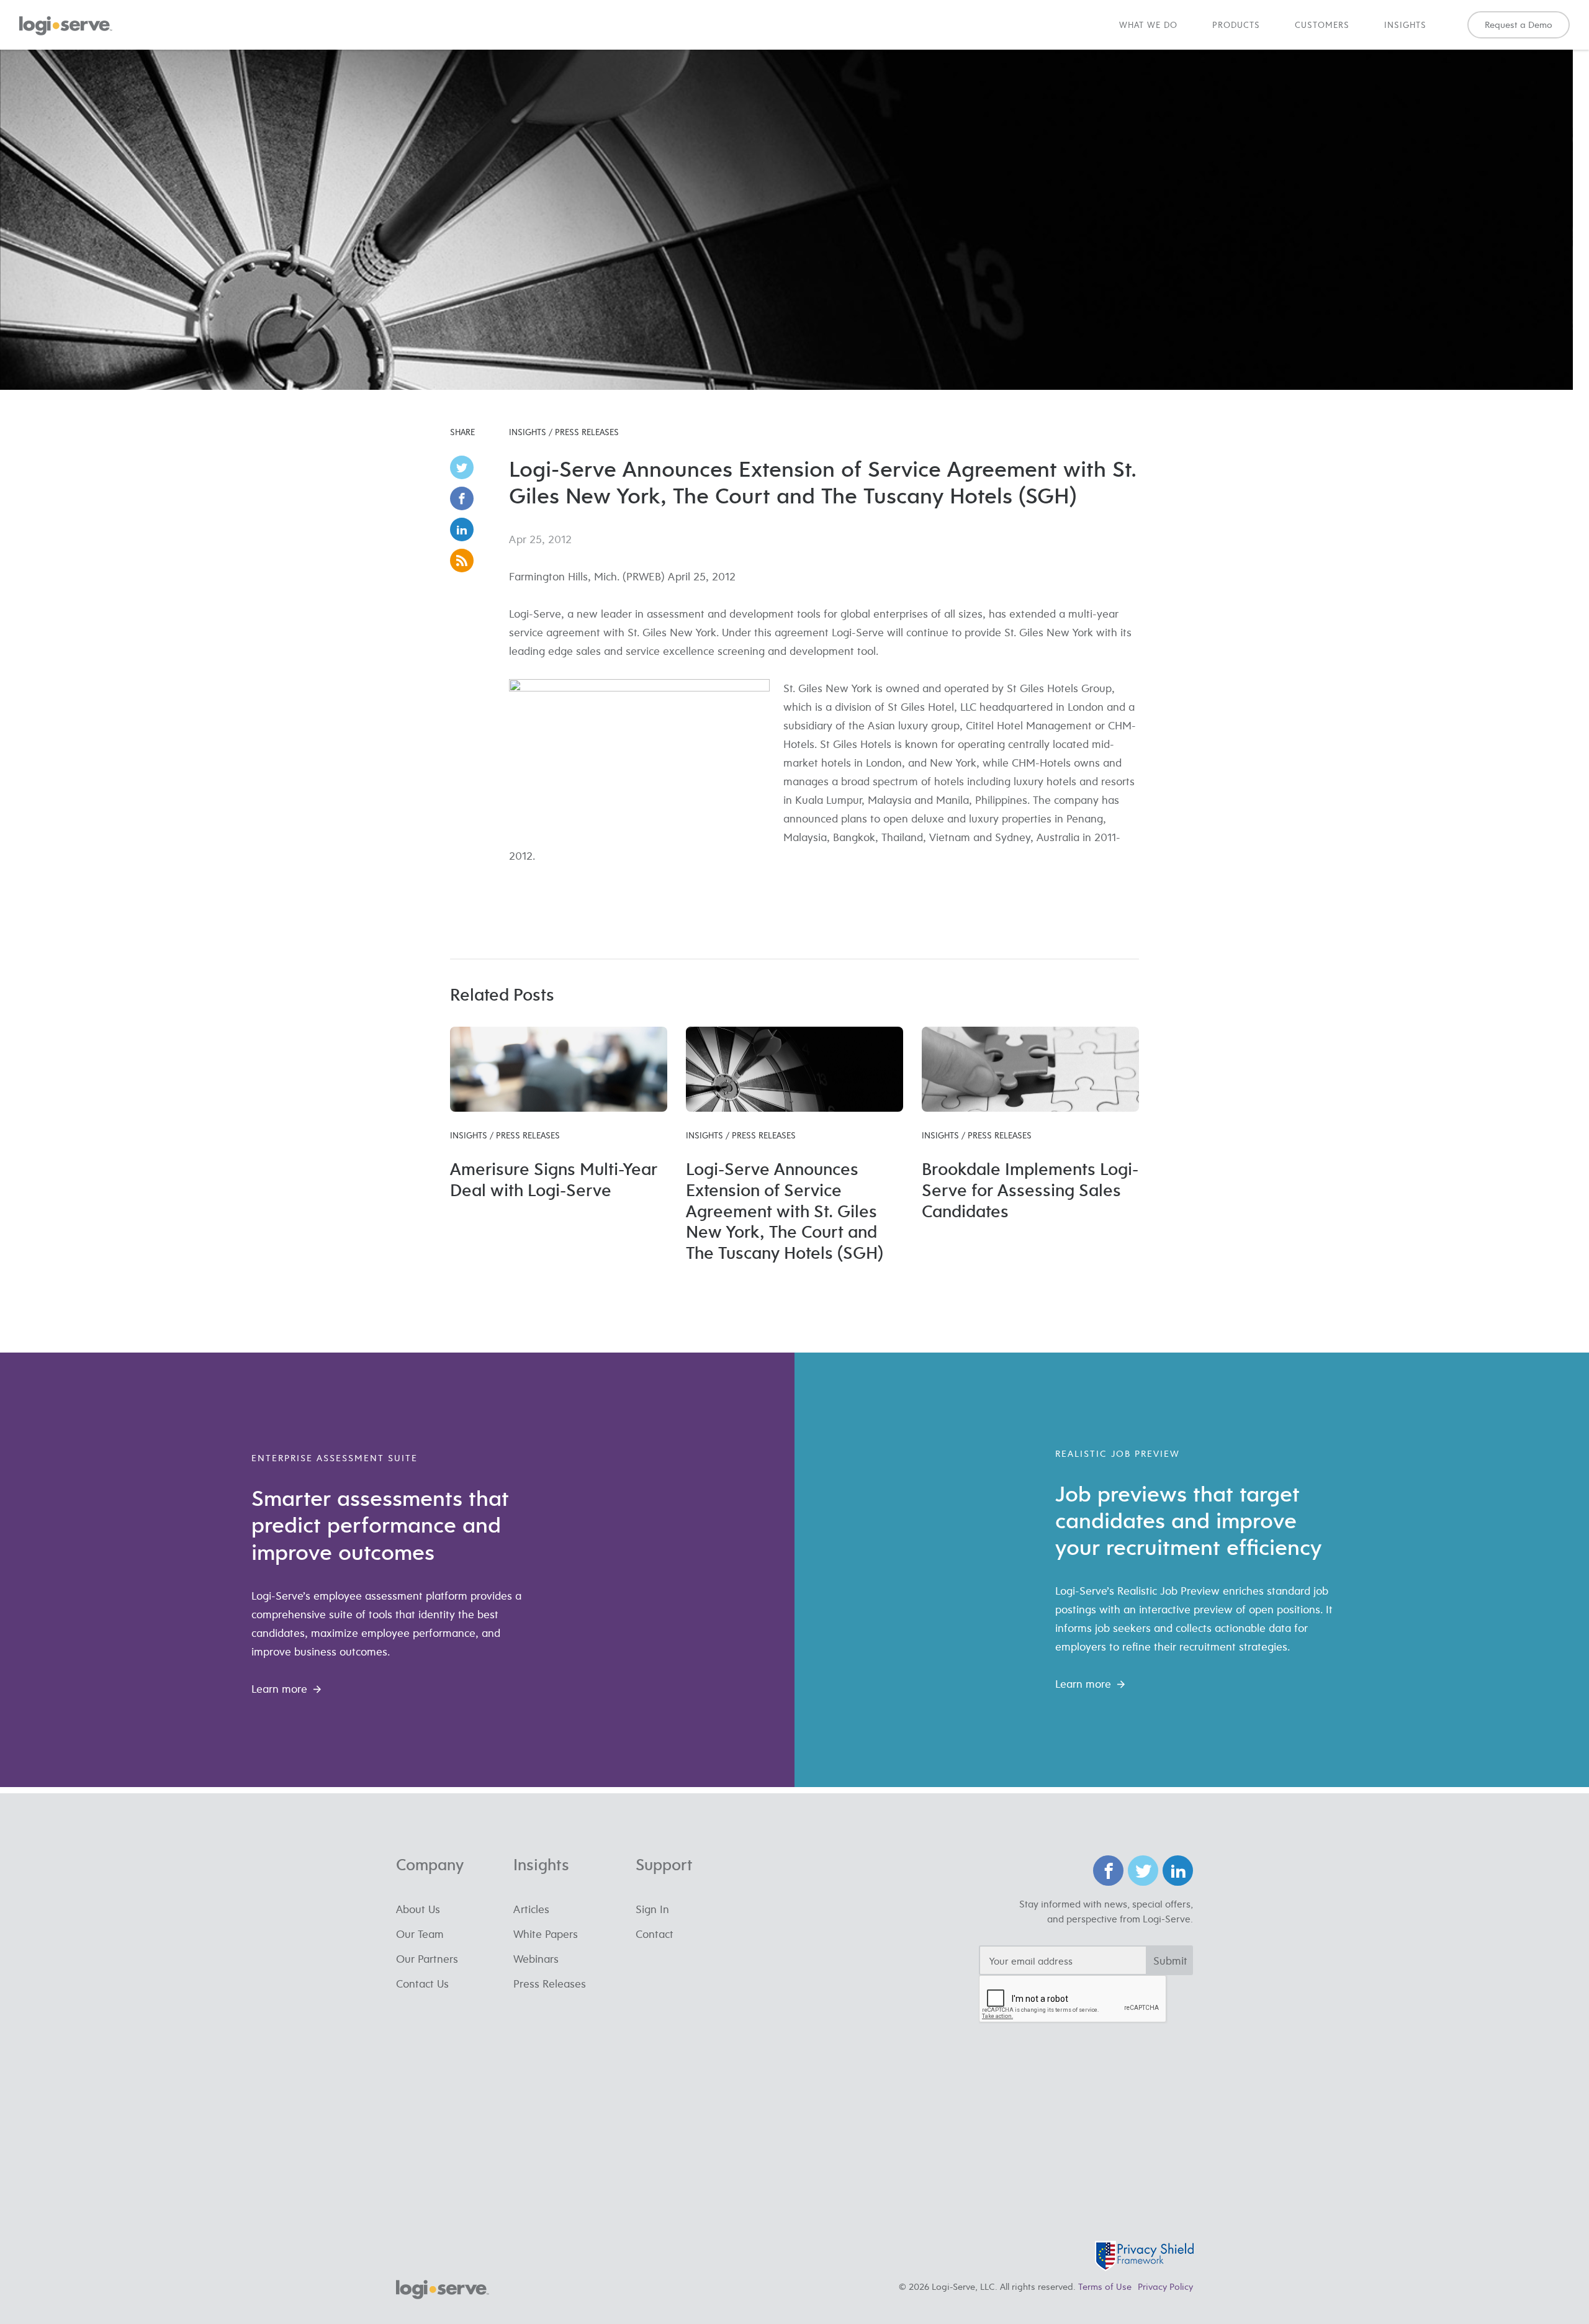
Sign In (652, 1909)
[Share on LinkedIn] (466, 529)
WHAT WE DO (1148, 25)
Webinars (536, 1959)
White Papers (546, 1934)
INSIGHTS (1405, 25)
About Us (418, 1909)
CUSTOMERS (1322, 25)
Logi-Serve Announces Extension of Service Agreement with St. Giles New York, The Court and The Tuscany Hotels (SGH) (785, 1210)
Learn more (279, 1689)
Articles (531, 1909)
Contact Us (422, 1984)
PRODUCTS (1236, 25)
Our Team (420, 1934)
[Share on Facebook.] (466, 498)
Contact (655, 1934)
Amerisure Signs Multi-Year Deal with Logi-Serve (554, 1179)
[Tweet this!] (466, 467)
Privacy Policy (1165, 2286)
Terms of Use (1105, 2286)
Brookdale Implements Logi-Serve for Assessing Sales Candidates (1030, 1190)
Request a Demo (1519, 25)
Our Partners (427, 1959)
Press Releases (550, 1984)
